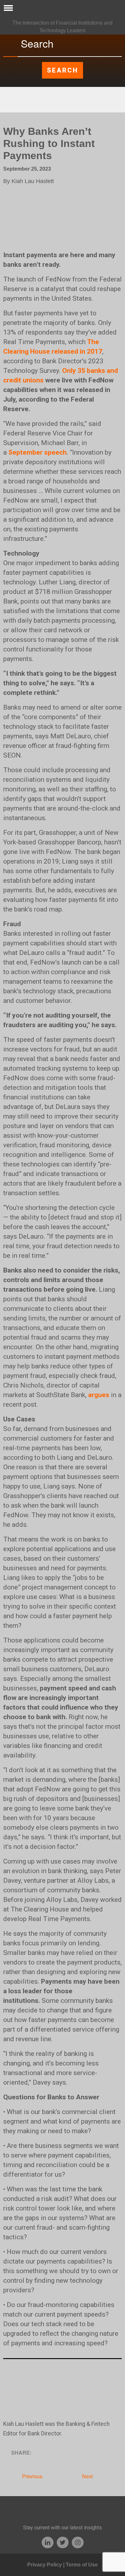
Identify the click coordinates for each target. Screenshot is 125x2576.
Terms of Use (82, 2565)
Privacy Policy (45, 2565)
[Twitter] (63, 2542)
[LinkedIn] (48, 2542)
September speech (37, 452)
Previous (32, 2476)
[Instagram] (78, 2542)
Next (88, 2476)
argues (99, 1395)
